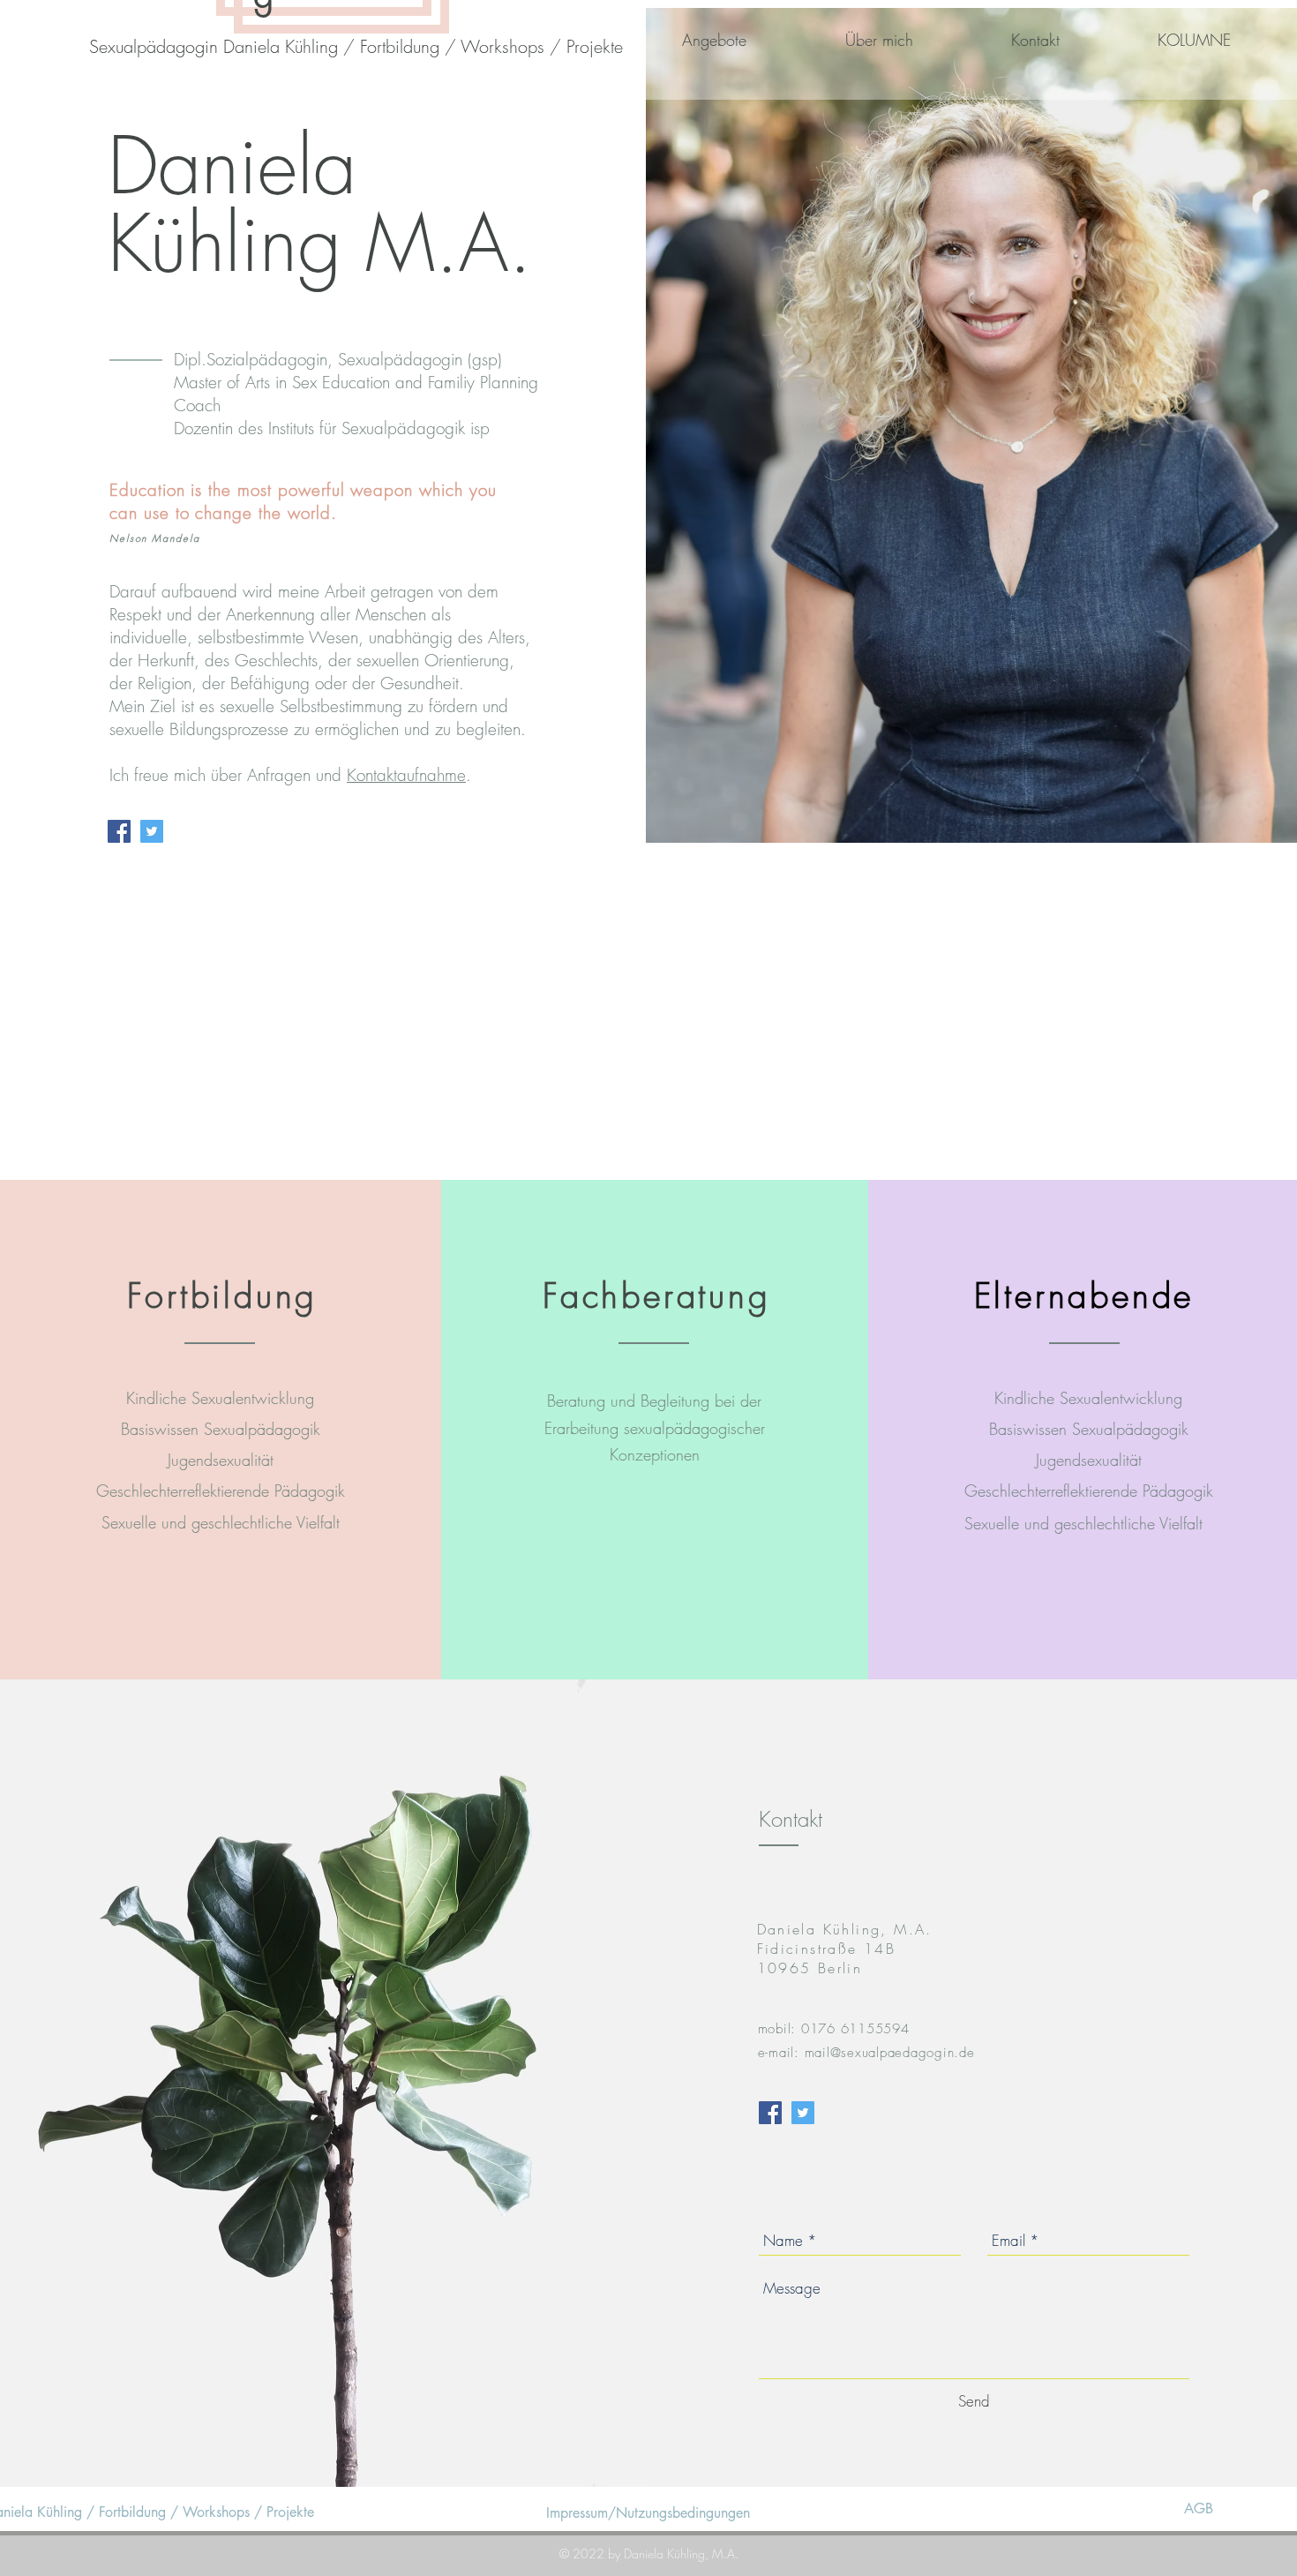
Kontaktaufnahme (406, 775)
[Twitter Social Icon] (152, 831)
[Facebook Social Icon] (119, 831)
